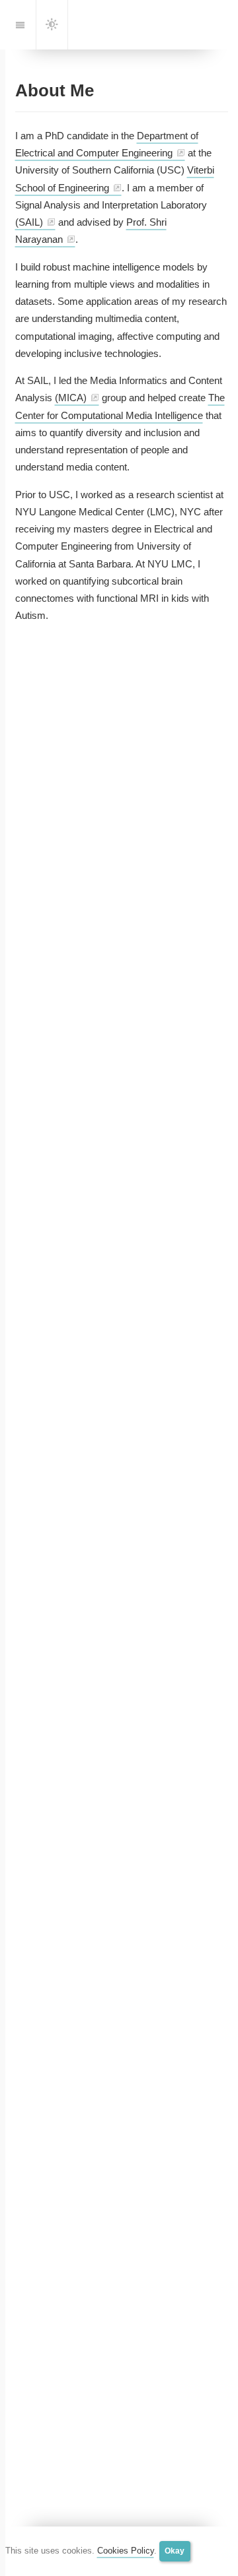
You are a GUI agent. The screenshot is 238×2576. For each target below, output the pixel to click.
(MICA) (71, 398)
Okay (175, 2551)
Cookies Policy (126, 2551)
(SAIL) (29, 222)
